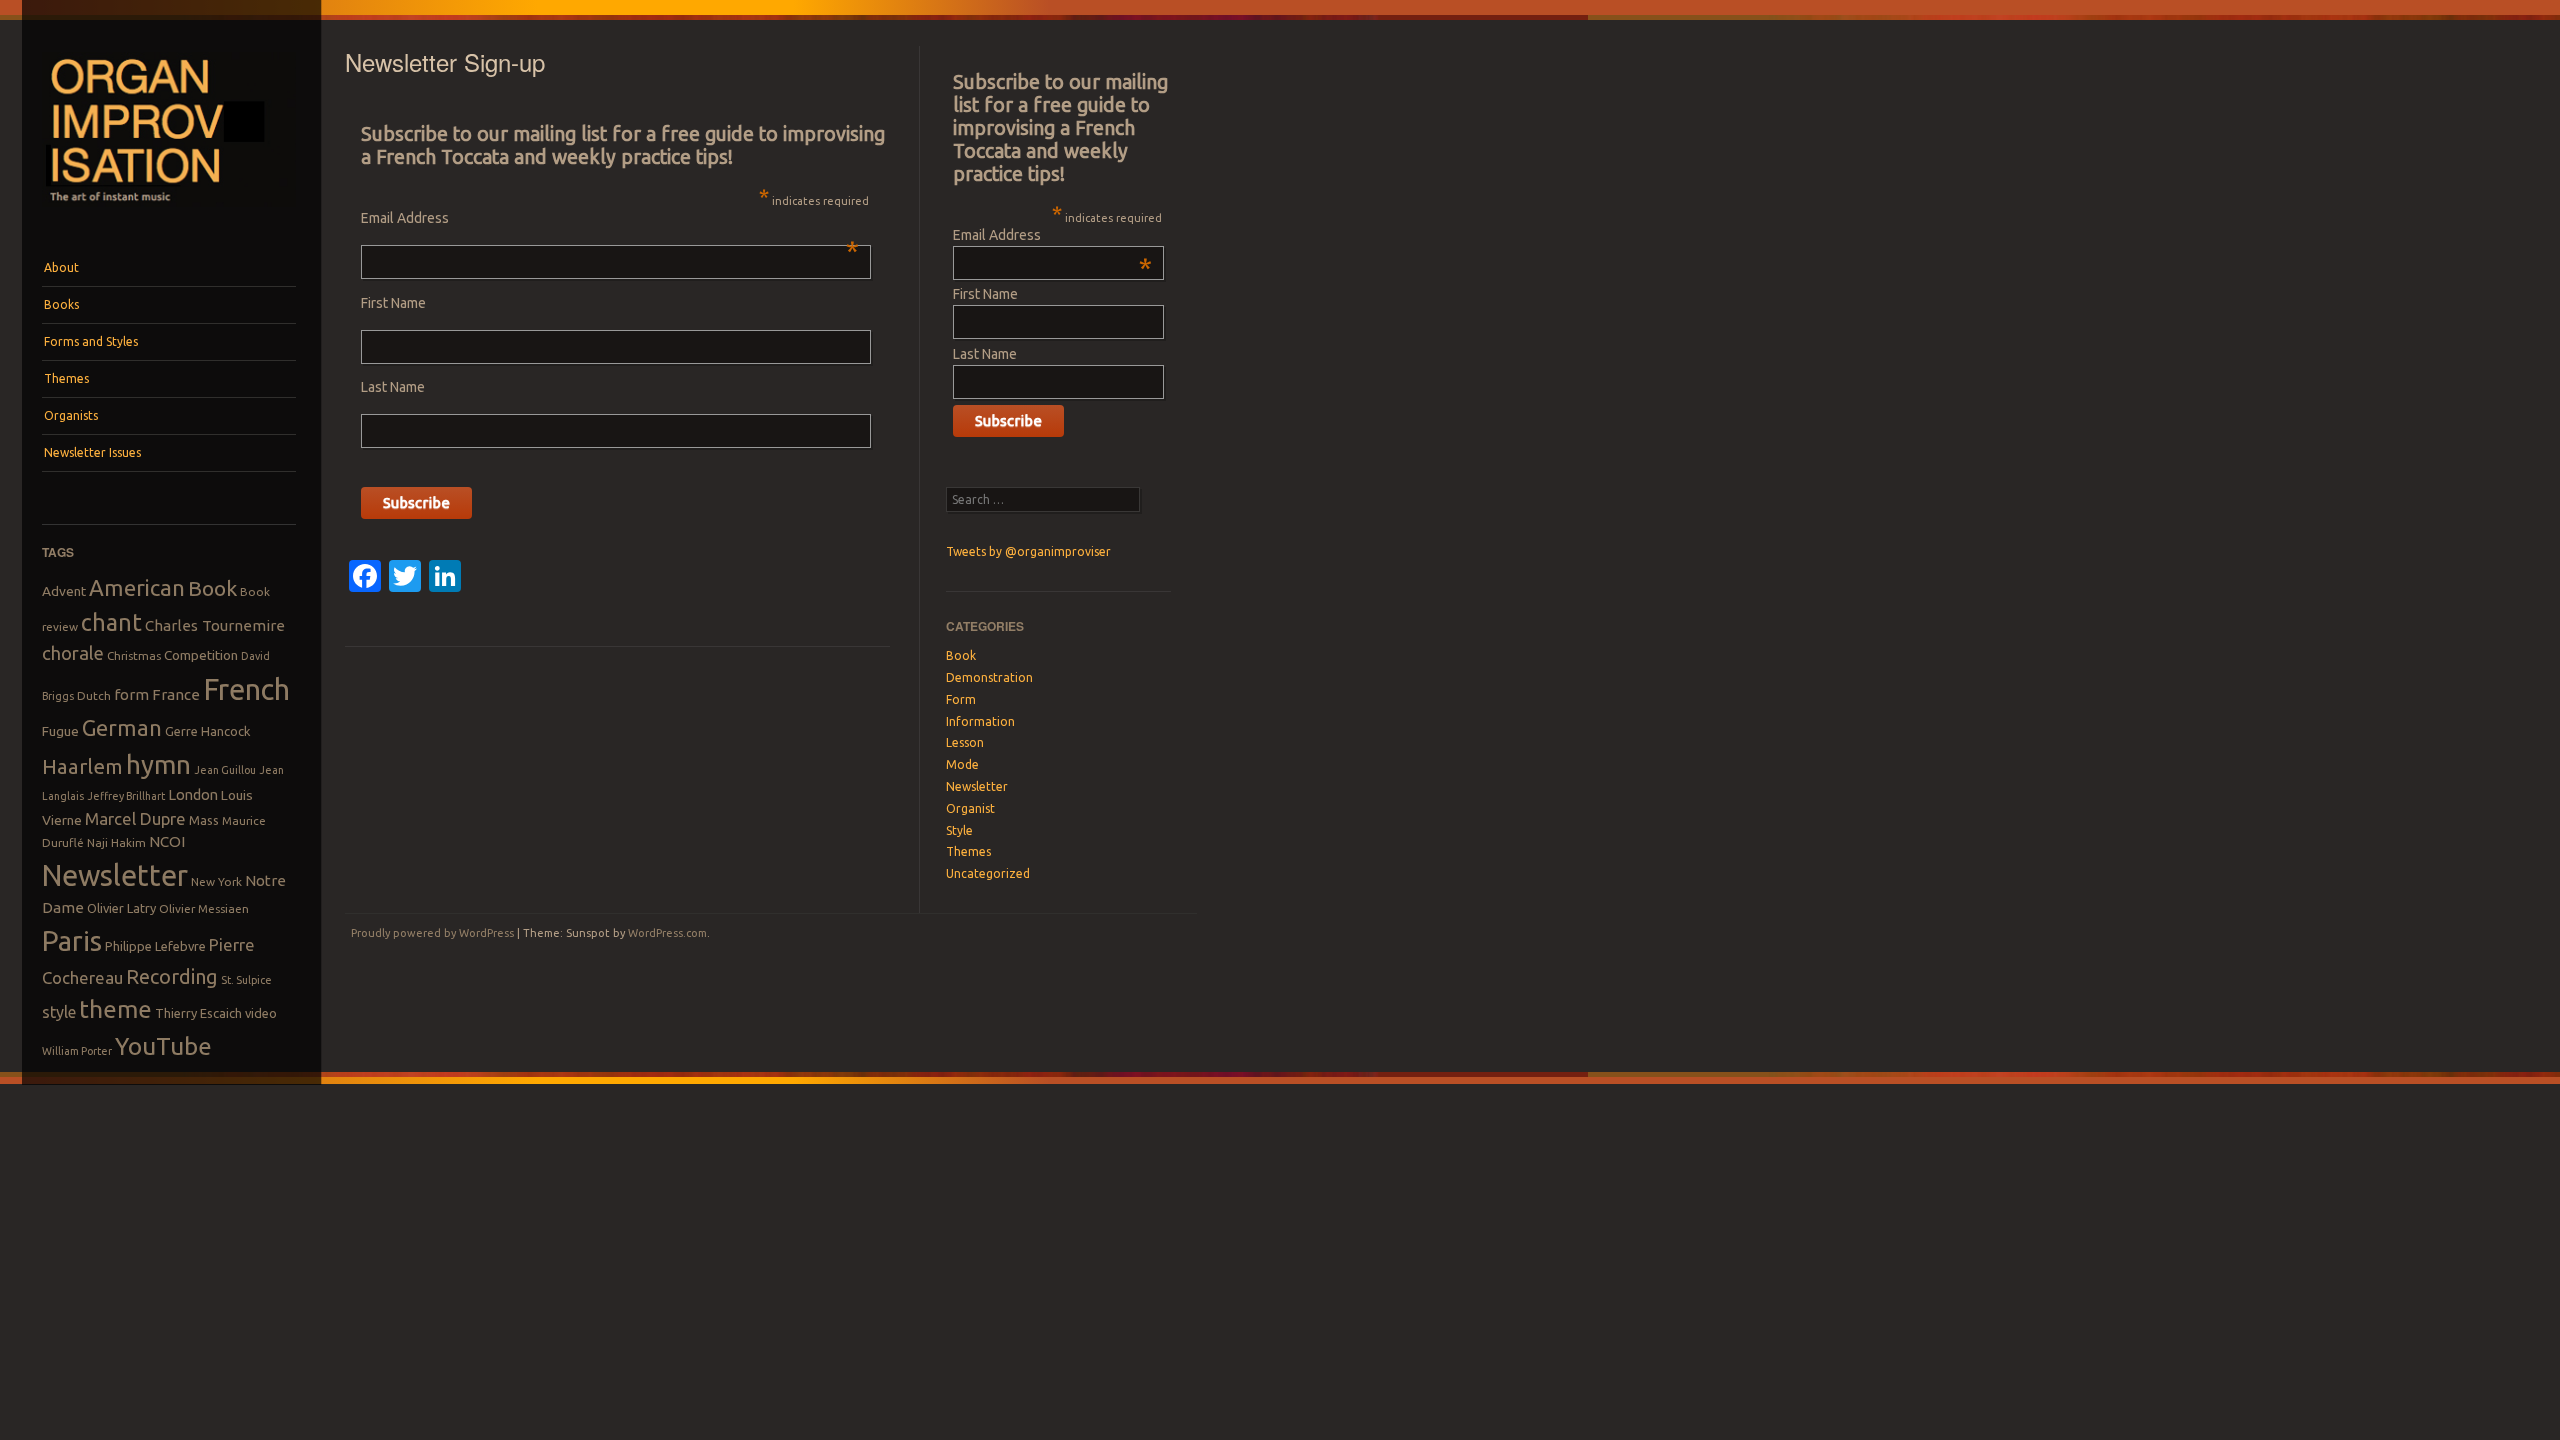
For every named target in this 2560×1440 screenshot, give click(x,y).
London (193, 794)
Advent (64, 591)
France (176, 694)
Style (959, 830)
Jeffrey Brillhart (126, 796)
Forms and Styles (91, 341)
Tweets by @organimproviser (1028, 551)
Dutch (94, 695)
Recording (172, 976)
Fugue (60, 731)
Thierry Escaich (198, 1013)
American (137, 587)
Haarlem (82, 766)
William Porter (77, 1051)
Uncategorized (988, 873)
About (61, 267)
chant (111, 622)
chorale (73, 653)
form (131, 694)
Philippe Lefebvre (155, 946)
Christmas (134, 655)
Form (961, 699)
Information (980, 721)
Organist (970, 808)
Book (212, 588)
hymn (158, 764)
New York (216, 881)
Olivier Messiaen (204, 908)
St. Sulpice (246, 980)
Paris (72, 940)
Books (61, 304)
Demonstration (989, 677)
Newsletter (115, 875)
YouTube (163, 1046)
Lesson (965, 742)
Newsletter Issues (92, 452)
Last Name (393, 387)
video (261, 1013)
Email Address (609, 218)
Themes (66, 378)
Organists (71, 415)
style (59, 1012)
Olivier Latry (121, 908)
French (246, 689)
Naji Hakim (116, 842)
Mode (962, 764)
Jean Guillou (225, 770)
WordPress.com (667, 933)
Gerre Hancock (208, 731)
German (122, 728)
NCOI (167, 841)
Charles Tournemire (215, 625)
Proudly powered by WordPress (432, 933)
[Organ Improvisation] (169, 212)
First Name (393, 303)
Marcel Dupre (135, 818)
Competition (201, 655)
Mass (204, 820)
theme (115, 1009)
